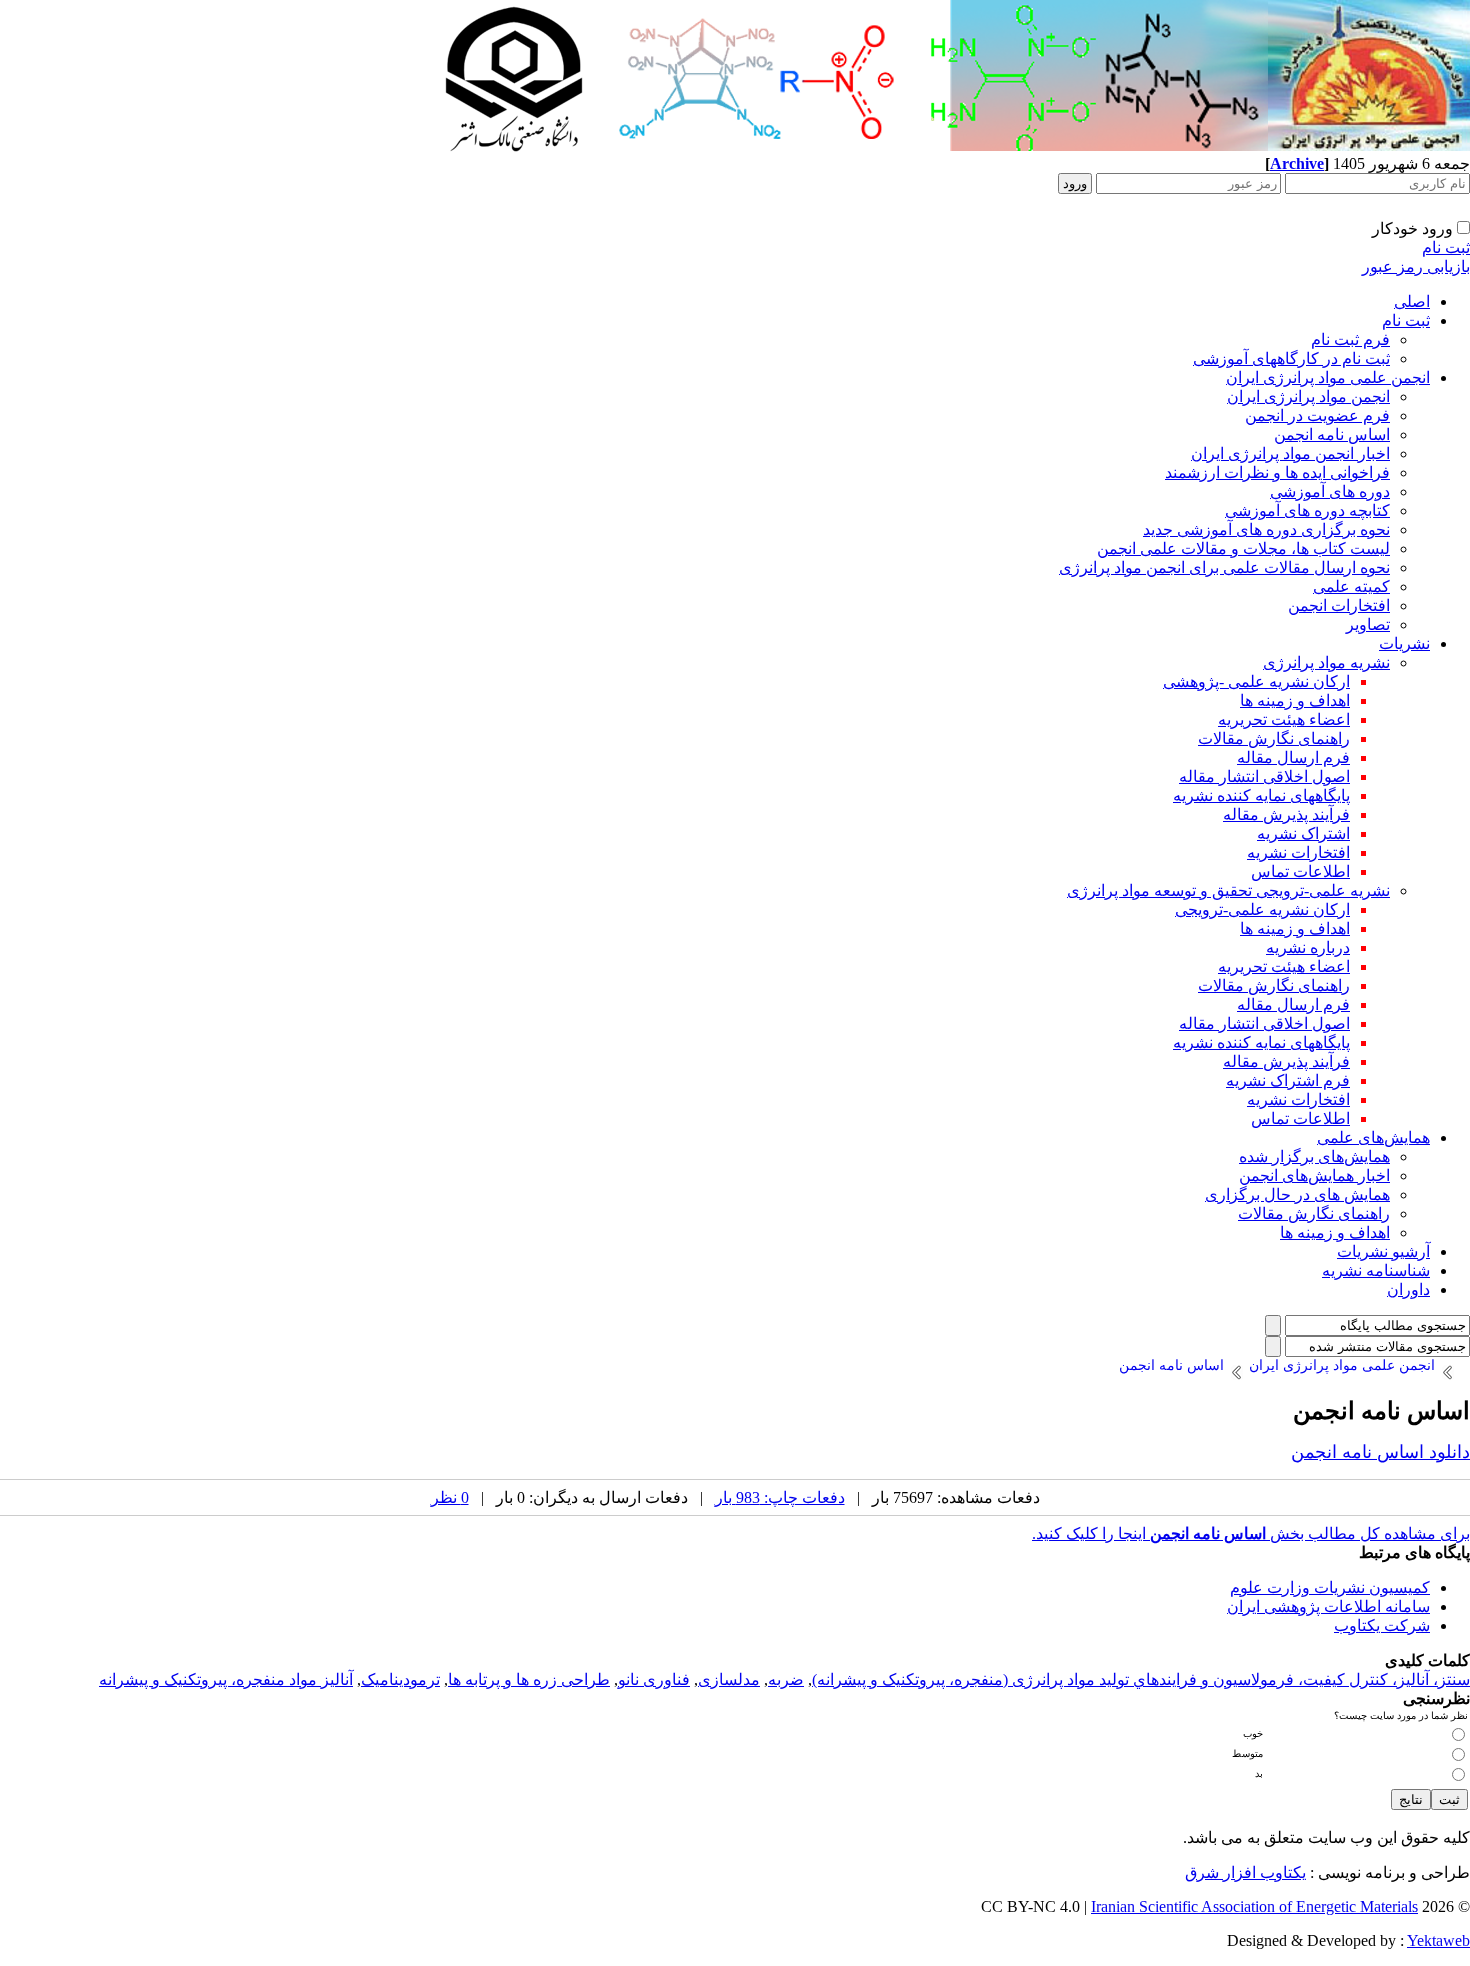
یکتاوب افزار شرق (1245, 1872)
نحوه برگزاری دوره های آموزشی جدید (1266, 529)
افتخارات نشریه (1298, 852)
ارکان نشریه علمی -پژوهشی (1256, 681)
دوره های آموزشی (1330, 491)
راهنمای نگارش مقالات (1274, 738)
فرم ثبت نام (1350, 339)
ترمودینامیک (400, 1679)
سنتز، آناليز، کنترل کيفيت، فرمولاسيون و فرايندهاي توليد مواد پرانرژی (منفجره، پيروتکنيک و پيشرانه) (1141, 1679)
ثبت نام (1446, 247)
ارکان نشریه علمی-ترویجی (1262, 909)
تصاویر (1368, 624)
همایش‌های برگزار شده (1314, 1156)
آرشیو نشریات (1383, 1251)
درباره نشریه (1308, 947)
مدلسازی (729, 1679)
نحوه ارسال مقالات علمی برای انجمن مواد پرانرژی (1224, 567)
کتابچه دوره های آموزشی (1307, 510)
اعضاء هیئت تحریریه (1284, 719)
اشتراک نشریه (1303, 833)
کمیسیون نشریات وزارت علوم (1330, 1587)
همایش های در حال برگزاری (1297, 1194)
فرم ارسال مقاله (1293, 757)
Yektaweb (1438, 1940)
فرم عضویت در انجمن (1317, 415)
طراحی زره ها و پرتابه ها (529, 1679)
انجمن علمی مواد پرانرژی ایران (1328, 377)
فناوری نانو (654, 1679)
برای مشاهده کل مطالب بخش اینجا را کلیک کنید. (1251, 1533)
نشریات (1404, 643)
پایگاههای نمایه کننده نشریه (1261, 795)
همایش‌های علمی (1373, 1137)
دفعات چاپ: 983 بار (780, 1497)
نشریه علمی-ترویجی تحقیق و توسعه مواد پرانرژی (1228, 890)
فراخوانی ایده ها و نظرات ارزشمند (1277, 472)
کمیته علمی (1351, 586)
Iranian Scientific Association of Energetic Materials (1254, 1906)
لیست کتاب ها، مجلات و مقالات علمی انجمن (1243, 548)
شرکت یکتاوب (1382, 1625)
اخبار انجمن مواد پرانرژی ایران (1290, 453)
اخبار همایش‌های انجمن (1314, 1175)
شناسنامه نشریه (1376, 1270)
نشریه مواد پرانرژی (1326, 662)
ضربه (786, 1679)
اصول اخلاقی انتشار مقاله (1264, 776)
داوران (1408, 1289)
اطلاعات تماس (1300, 871)
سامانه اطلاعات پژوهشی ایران (1328, 1606)
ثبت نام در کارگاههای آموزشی (1291, 358)
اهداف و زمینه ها (1295, 700)
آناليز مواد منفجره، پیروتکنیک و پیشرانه (226, 1679)
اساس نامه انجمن (1332, 434)
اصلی (1412, 301)
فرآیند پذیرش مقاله (1286, 814)
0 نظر (450, 1497)
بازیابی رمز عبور (1416, 266)
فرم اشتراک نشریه (1288, 1080)
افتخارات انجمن (1339, 605)
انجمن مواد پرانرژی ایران (1308, 396)
